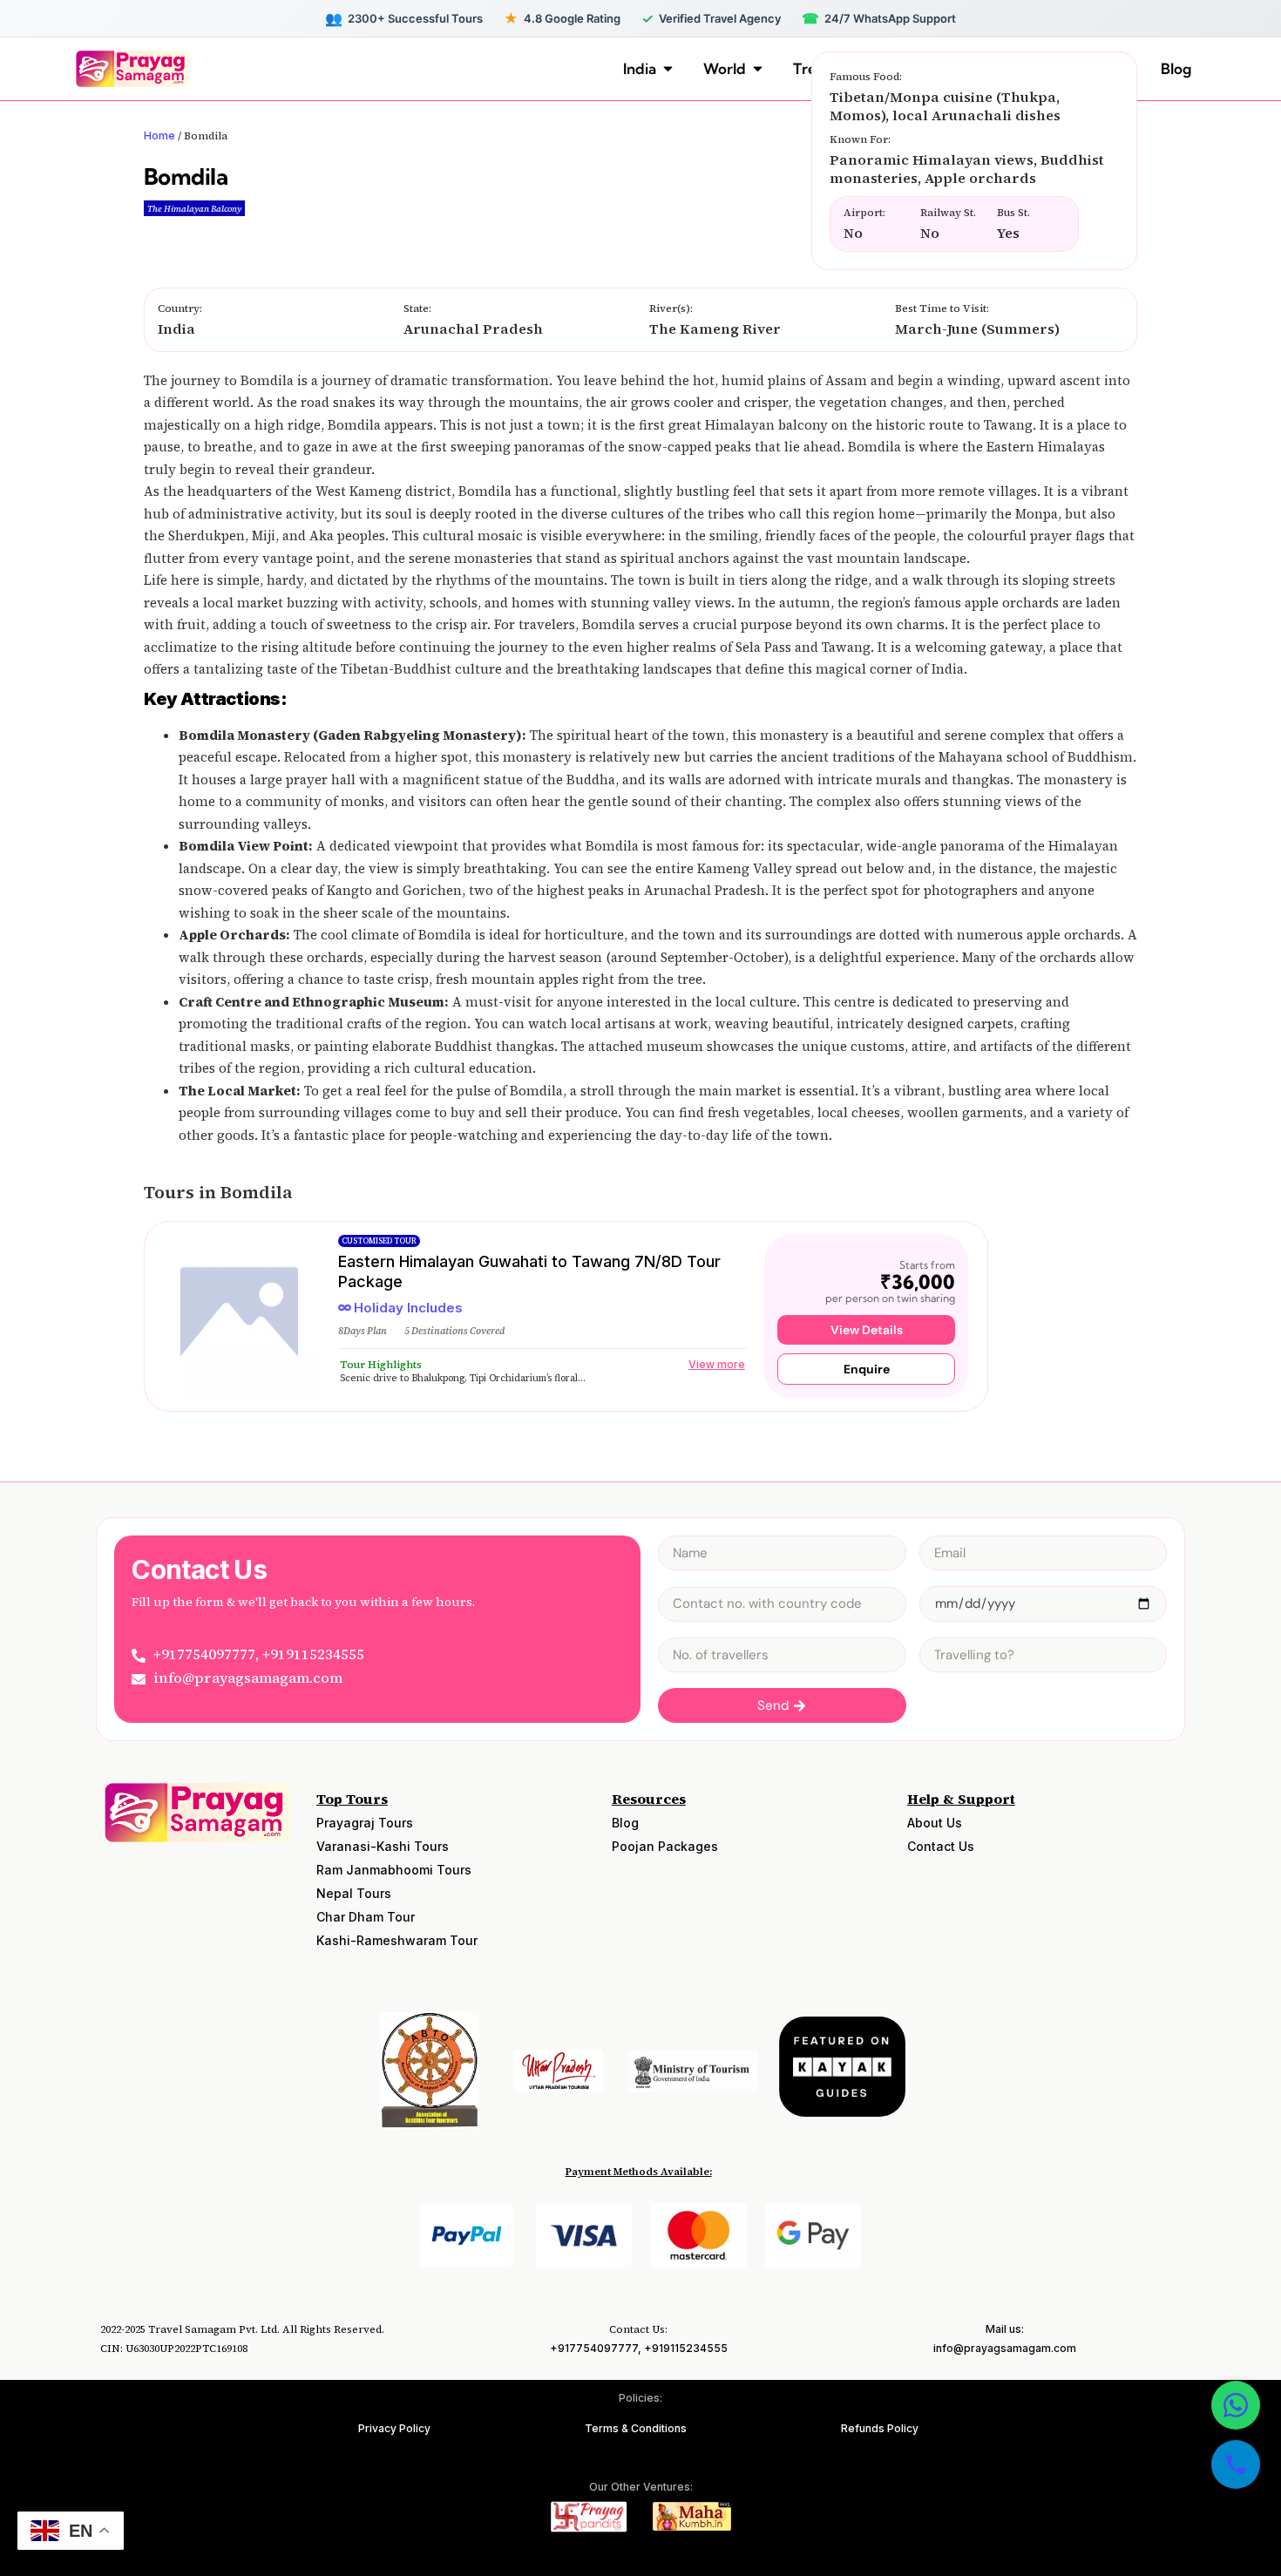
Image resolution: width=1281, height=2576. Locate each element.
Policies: (640, 2398)
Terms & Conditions (636, 2428)
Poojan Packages (665, 1846)
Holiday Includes (408, 1308)
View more (717, 1364)
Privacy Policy (394, 2428)
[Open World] (758, 69)
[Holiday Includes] (345, 1308)
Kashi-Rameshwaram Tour (397, 1940)
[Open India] (668, 69)
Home (159, 135)
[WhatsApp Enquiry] (1236, 2405)
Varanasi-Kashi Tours (383, 1846)
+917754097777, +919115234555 (639, 2348)
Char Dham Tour (366, 1917)
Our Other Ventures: (641, 2487)
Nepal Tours (354, 1893)
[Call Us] (1236, 2464)
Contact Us (941, 1846)
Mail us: (1005, 2329)
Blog (625, 1823)
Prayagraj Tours (365, 1823)
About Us (935, 1823)
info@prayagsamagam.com (1005, 2348)
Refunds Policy (880, 2428)
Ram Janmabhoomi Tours (394, 1870)
